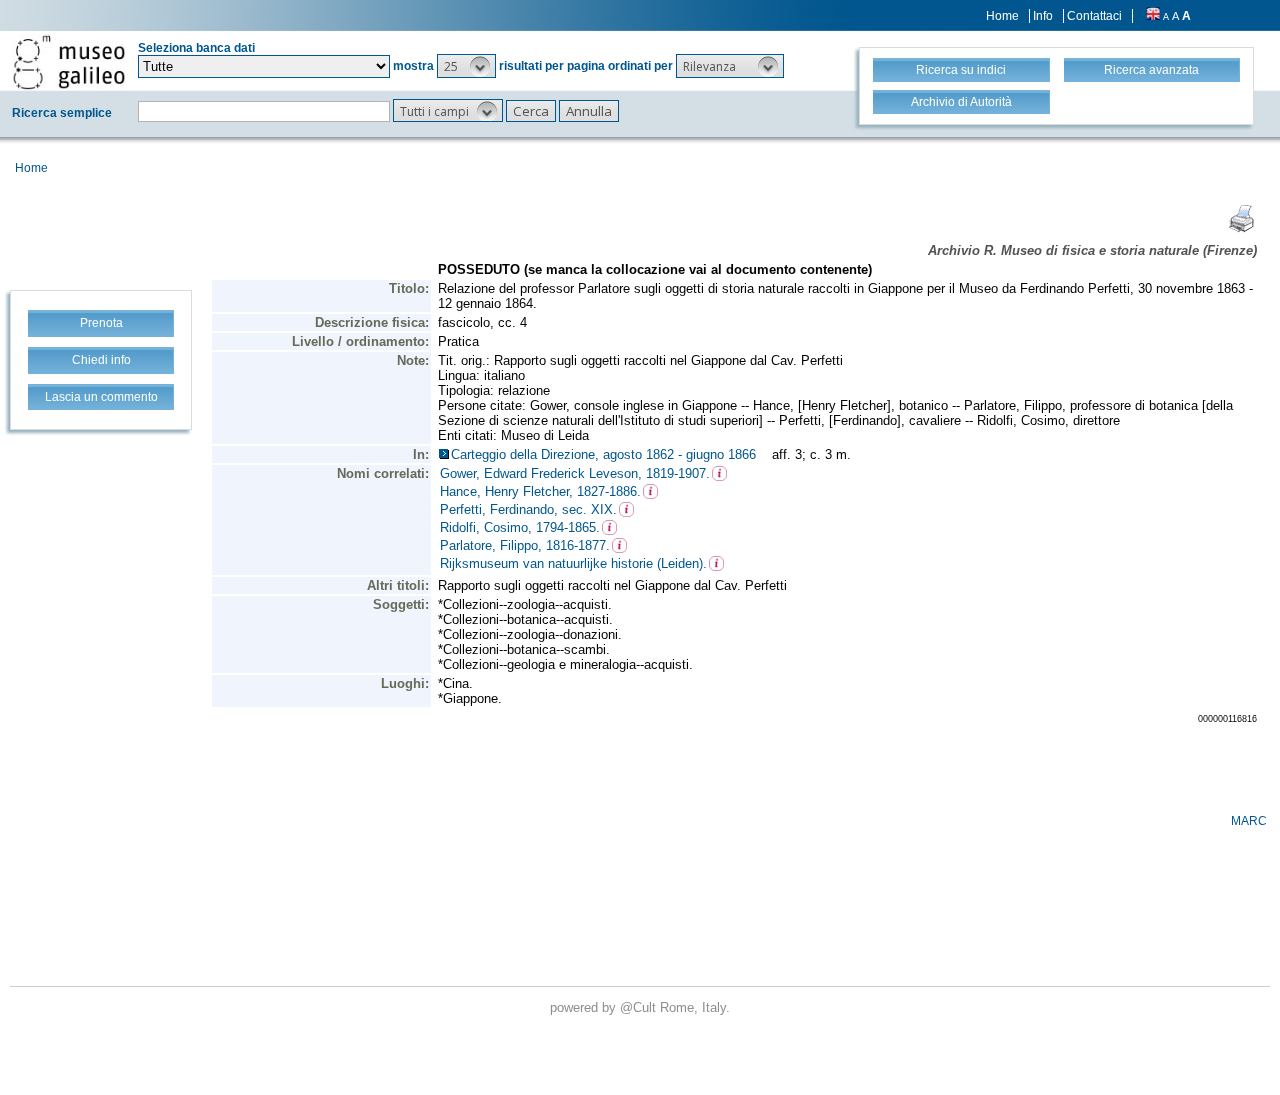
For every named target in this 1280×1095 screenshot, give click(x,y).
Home (1002, 16)
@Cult (640, 1007)
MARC (1249, 821)
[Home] (69, 62)
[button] (466, 66)
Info (1043, 16)
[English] (1153, 16)
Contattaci (1094, 16)
